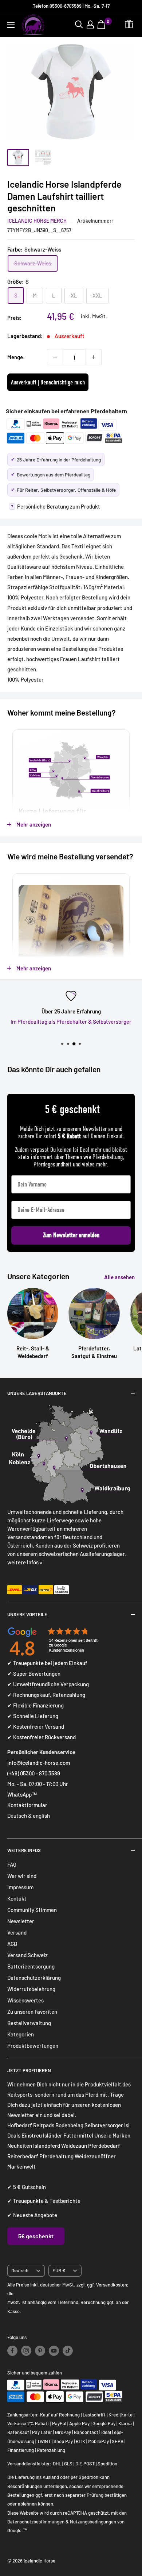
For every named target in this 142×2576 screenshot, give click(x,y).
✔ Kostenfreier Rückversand (42, 1737)
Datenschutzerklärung (34, 1978)
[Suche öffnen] (79, 24)
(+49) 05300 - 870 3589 (34, 1773)
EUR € (59, 2270)
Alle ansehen (119, 1277)
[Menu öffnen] (11, 25)
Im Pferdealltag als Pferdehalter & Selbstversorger (71, 1021)
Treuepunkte (28, 2201)
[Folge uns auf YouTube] (54, 2351)
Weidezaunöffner (95, 2156)
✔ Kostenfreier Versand (36, 1726)
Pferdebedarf (104, 2146)
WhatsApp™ (22, 1794)
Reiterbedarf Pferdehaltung (40, 2156)
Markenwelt (21, 2166)
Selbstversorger (104, 2125)
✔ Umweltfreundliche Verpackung (48, 1684)
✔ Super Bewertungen (34, 1674)
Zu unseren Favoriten (32, 2012)
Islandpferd (47, 2146)
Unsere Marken (112, 2135)
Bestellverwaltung (29, 2023)
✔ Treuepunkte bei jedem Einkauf (47, 1663)
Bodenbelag (70, 2125)
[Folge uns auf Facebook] (12, 2351)
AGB (12, 1944)
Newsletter (21, 1921)
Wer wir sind (22, 1876)
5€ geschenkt (36, 2236)
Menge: (16, 357)
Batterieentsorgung (31, 1966)
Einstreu (32, 2135)
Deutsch (20, 2270)
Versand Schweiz (27, 1955)
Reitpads (44, 2125)
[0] (102, 24)
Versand (17, 1932)
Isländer (53, 2135)
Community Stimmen (32, 1910)
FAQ (12, 1864)
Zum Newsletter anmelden (71, 1235)
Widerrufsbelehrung (31, 1989)
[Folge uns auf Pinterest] (40, 2351)
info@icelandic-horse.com (39, 1763)
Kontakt (17, 1898)
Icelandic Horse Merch (37, 221)
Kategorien (21, 2034)
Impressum (20, 1887)
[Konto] (90, 24)
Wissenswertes (25, 2000)
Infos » (35, 1562)
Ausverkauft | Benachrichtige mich (48, 382)
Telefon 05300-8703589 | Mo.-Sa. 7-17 (71, 6)
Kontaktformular (27, 1805)
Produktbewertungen (33, 2046)
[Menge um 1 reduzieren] (55, 357)
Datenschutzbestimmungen (36, 2522)
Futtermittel (78, 2135)
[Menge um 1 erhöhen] (94, 357)
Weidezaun (75, 2146)
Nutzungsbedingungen (93, 2522)
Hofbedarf (20, 2125)
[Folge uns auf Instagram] (26, 2351)
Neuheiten (20, 2146)
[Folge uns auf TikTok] (68, 2351)
